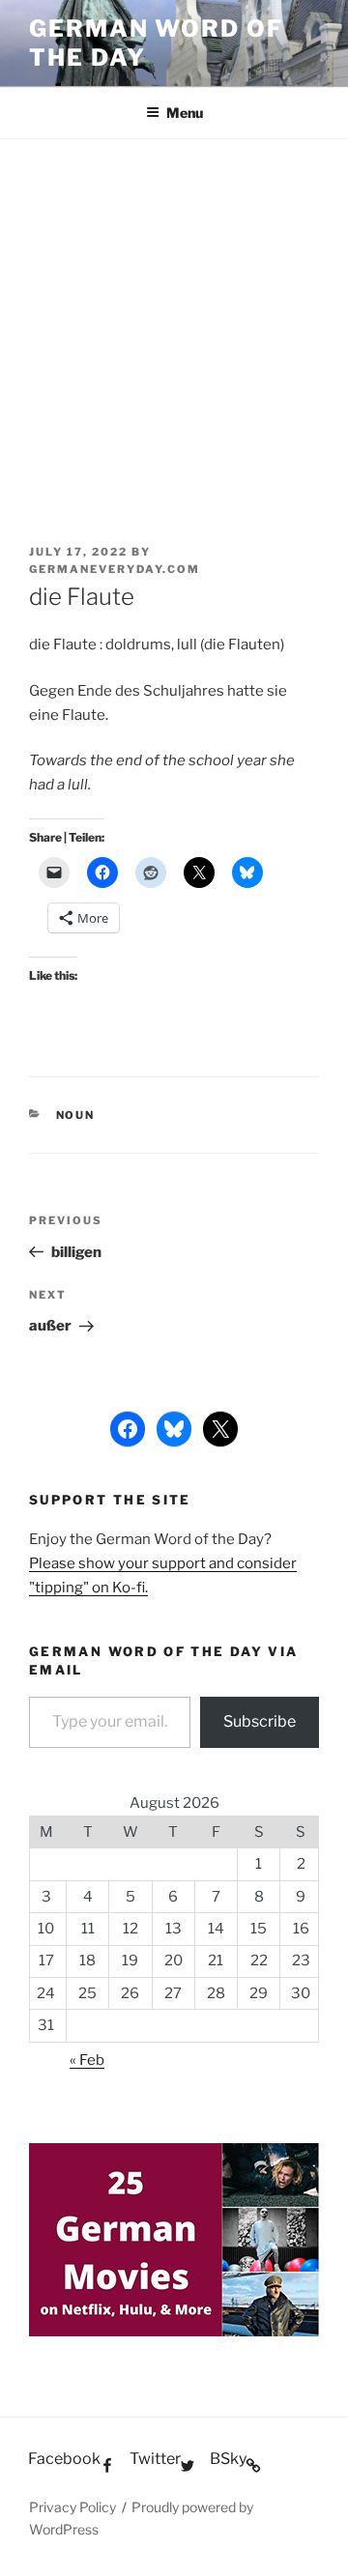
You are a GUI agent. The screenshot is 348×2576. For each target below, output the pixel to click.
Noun (76, 1115)
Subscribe (260, 1721)
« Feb (87, 2060)
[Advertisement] (174, 323)
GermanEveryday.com (115, 569)
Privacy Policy (72, 2507)
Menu (185, 113)
